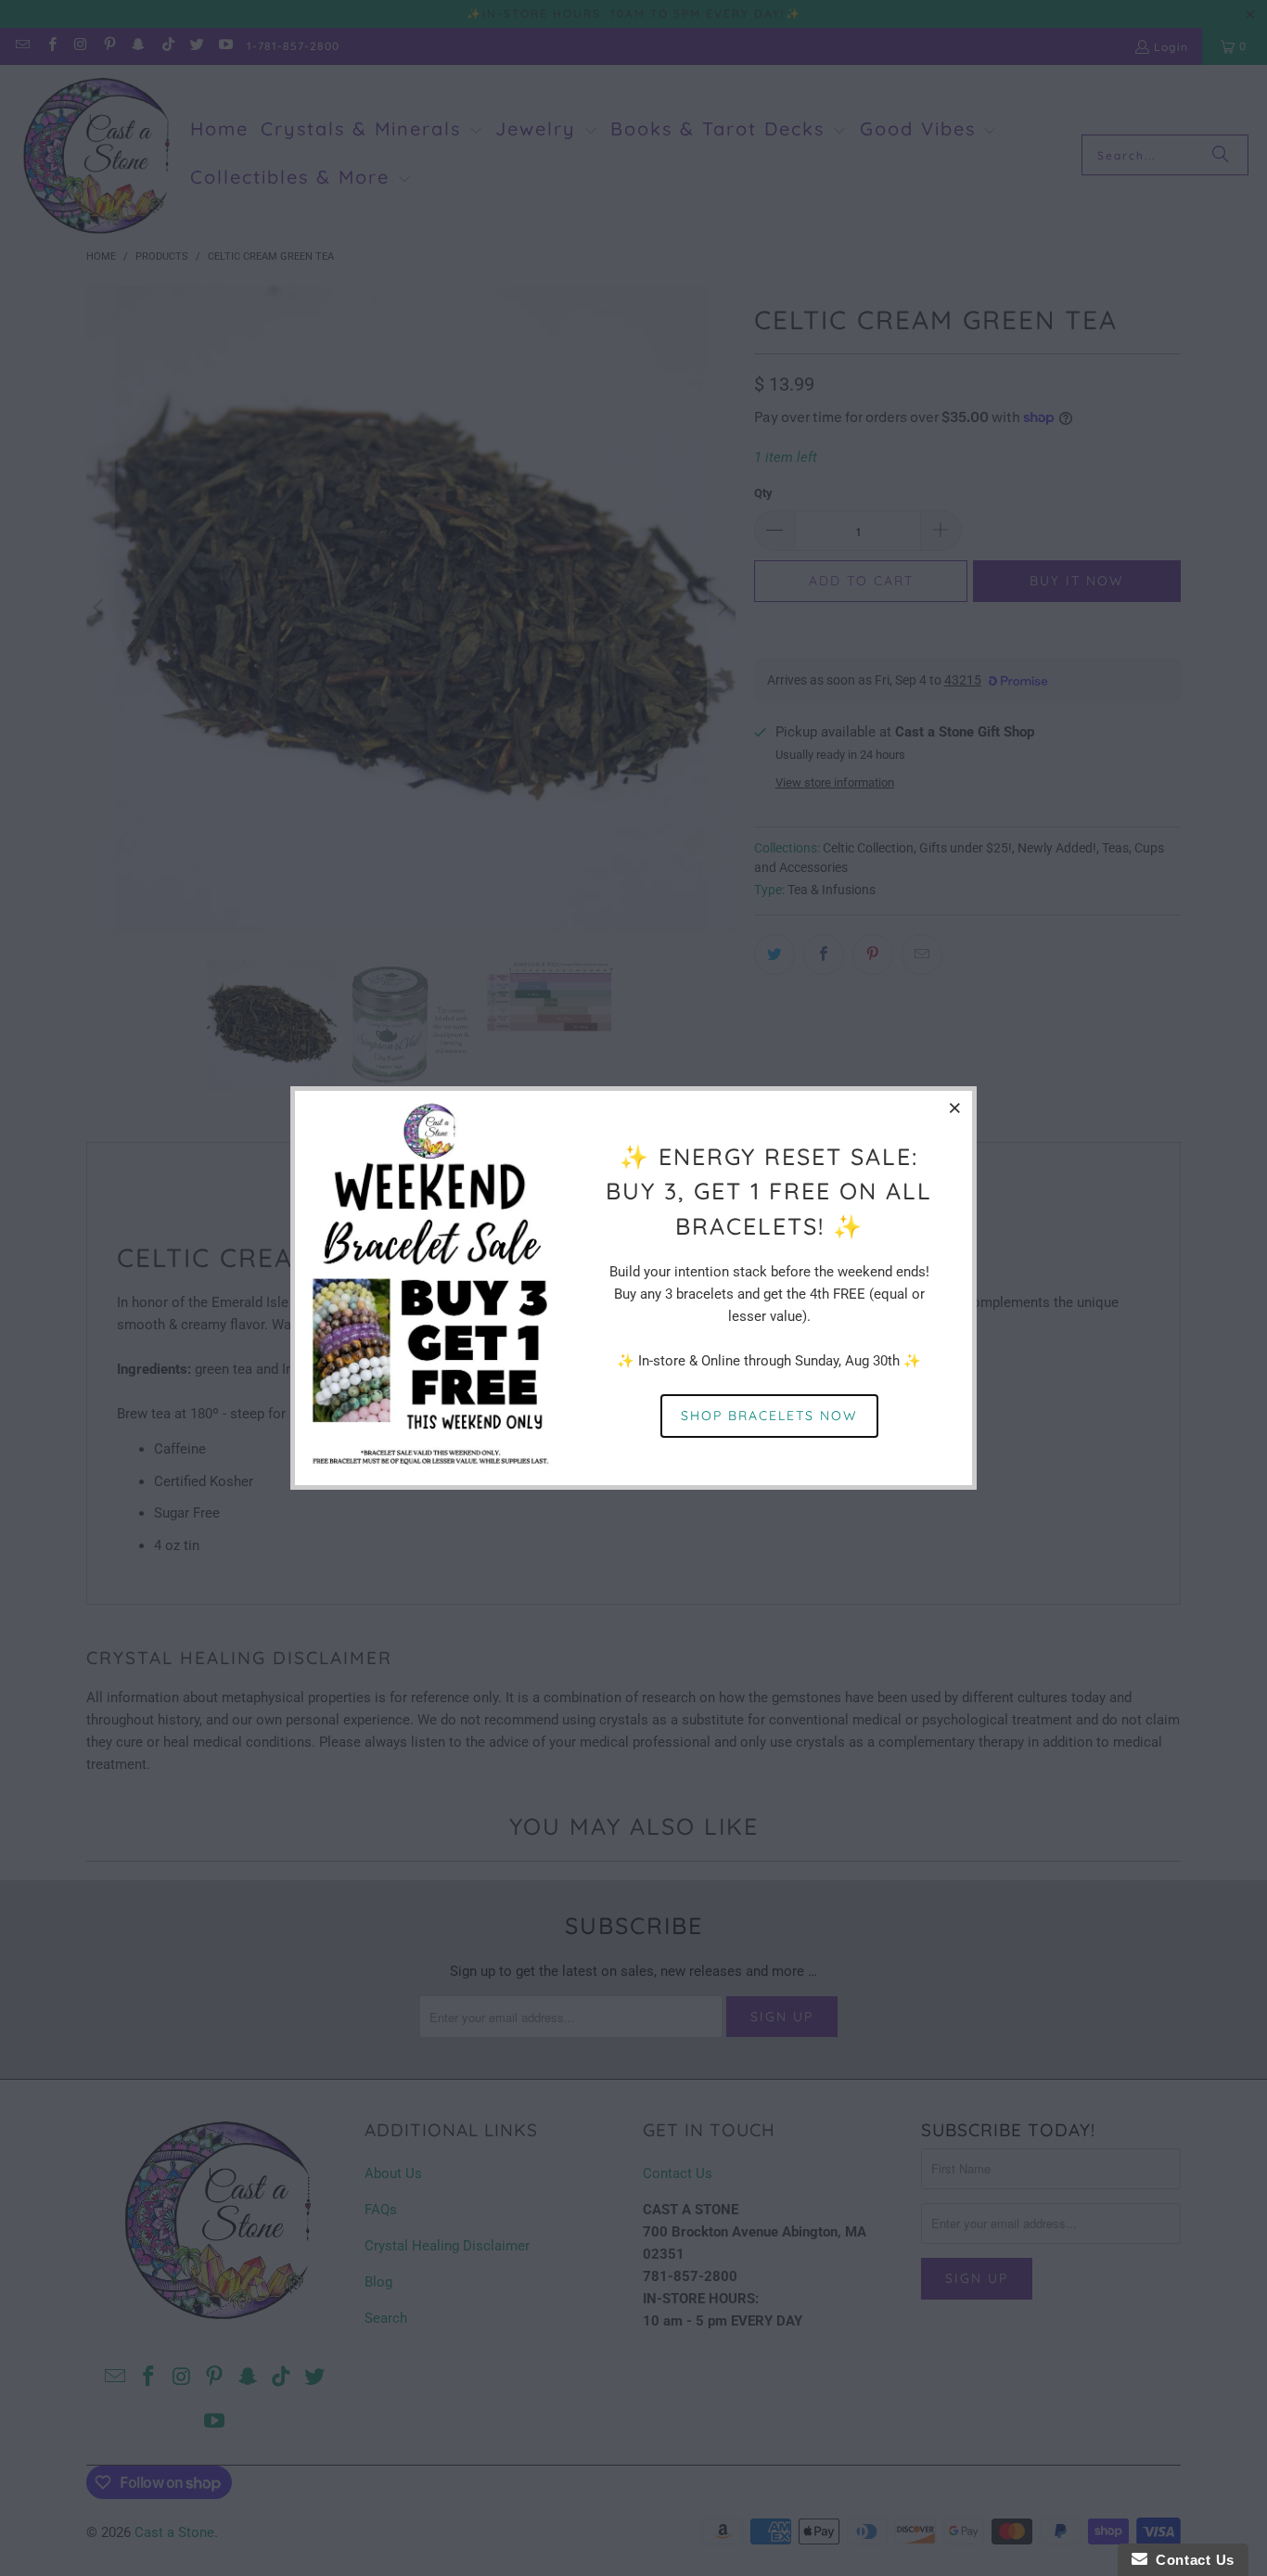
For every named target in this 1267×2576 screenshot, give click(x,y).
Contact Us (1191, 2560)
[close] (955, 1108)
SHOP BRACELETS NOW (769, 1416)
